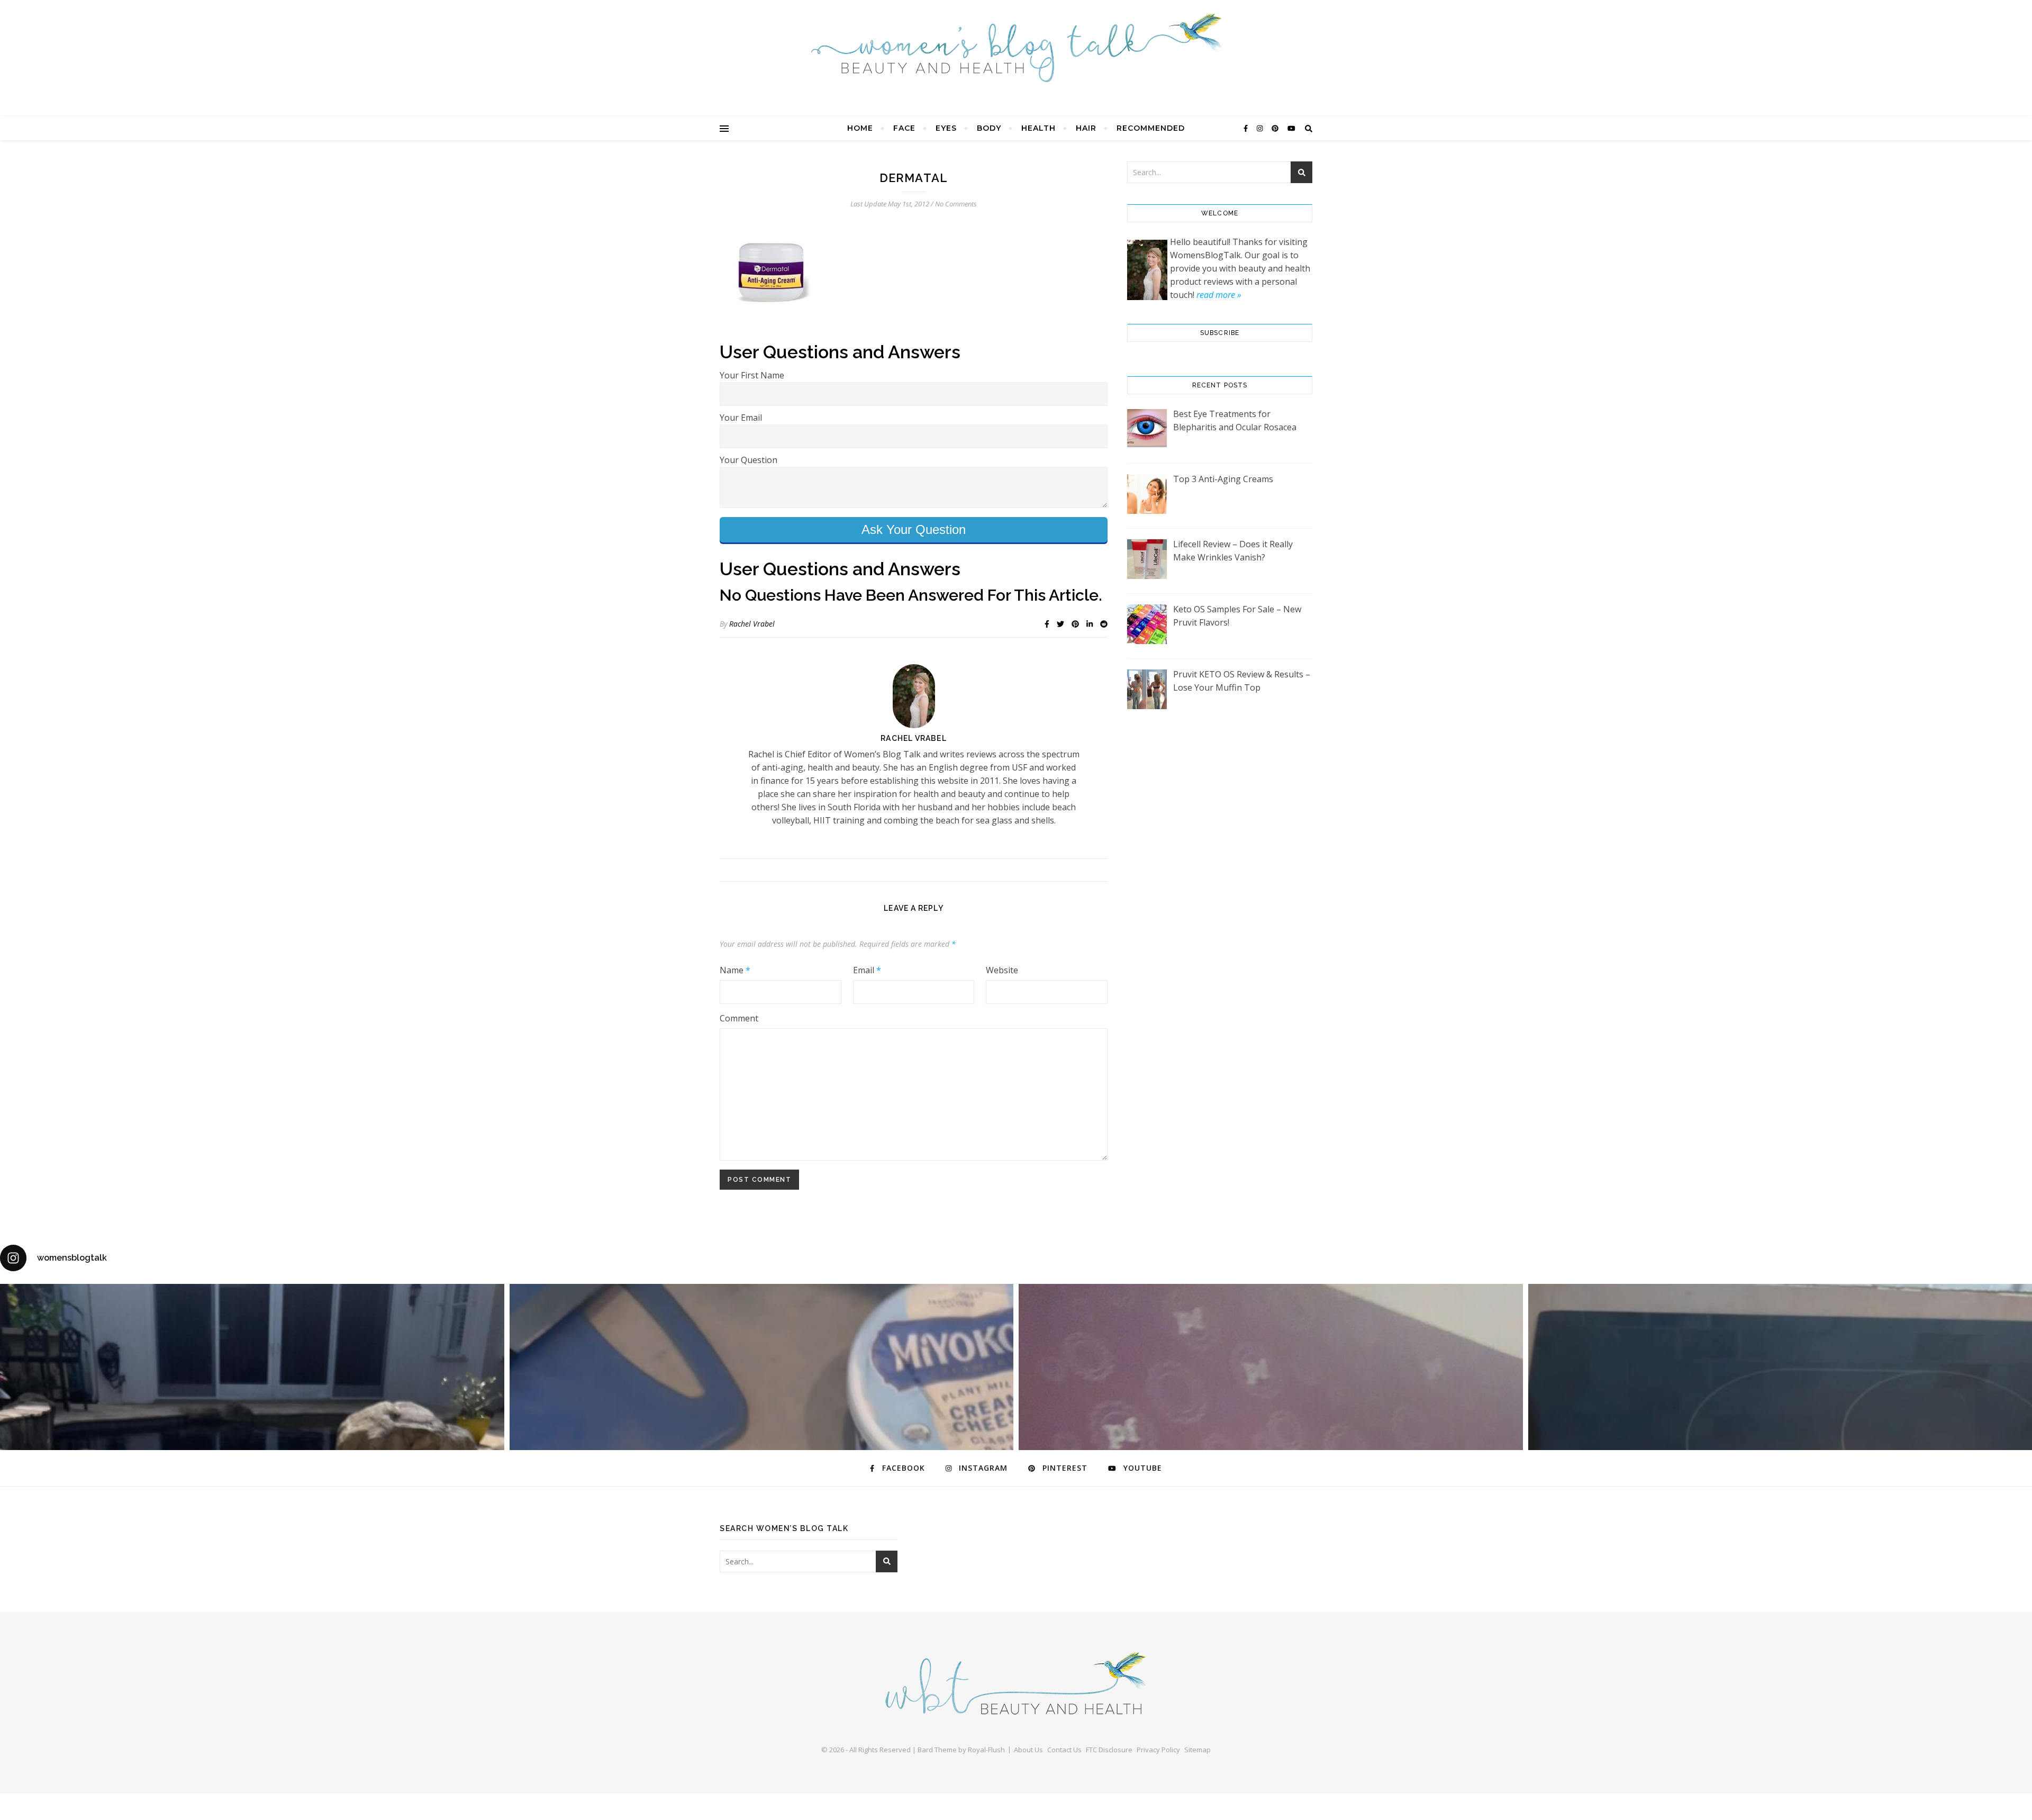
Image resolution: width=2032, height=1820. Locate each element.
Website (1002, 970)
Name (735, 970)
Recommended (1151, 128)
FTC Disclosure (1109, 1750)
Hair (1086, 128)
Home (860, 128)
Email (867, 970)
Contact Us (1064, 1750)
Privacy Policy (1158, 1750)
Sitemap (1198, 1750)
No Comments (956, 204)
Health (1038, 128)
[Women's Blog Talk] (1016, 48)
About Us (1028, 1750)
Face (904, 128)
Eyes (946, 128)
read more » (1219, 295)
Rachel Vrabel (752, 624)
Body (989, 128)
